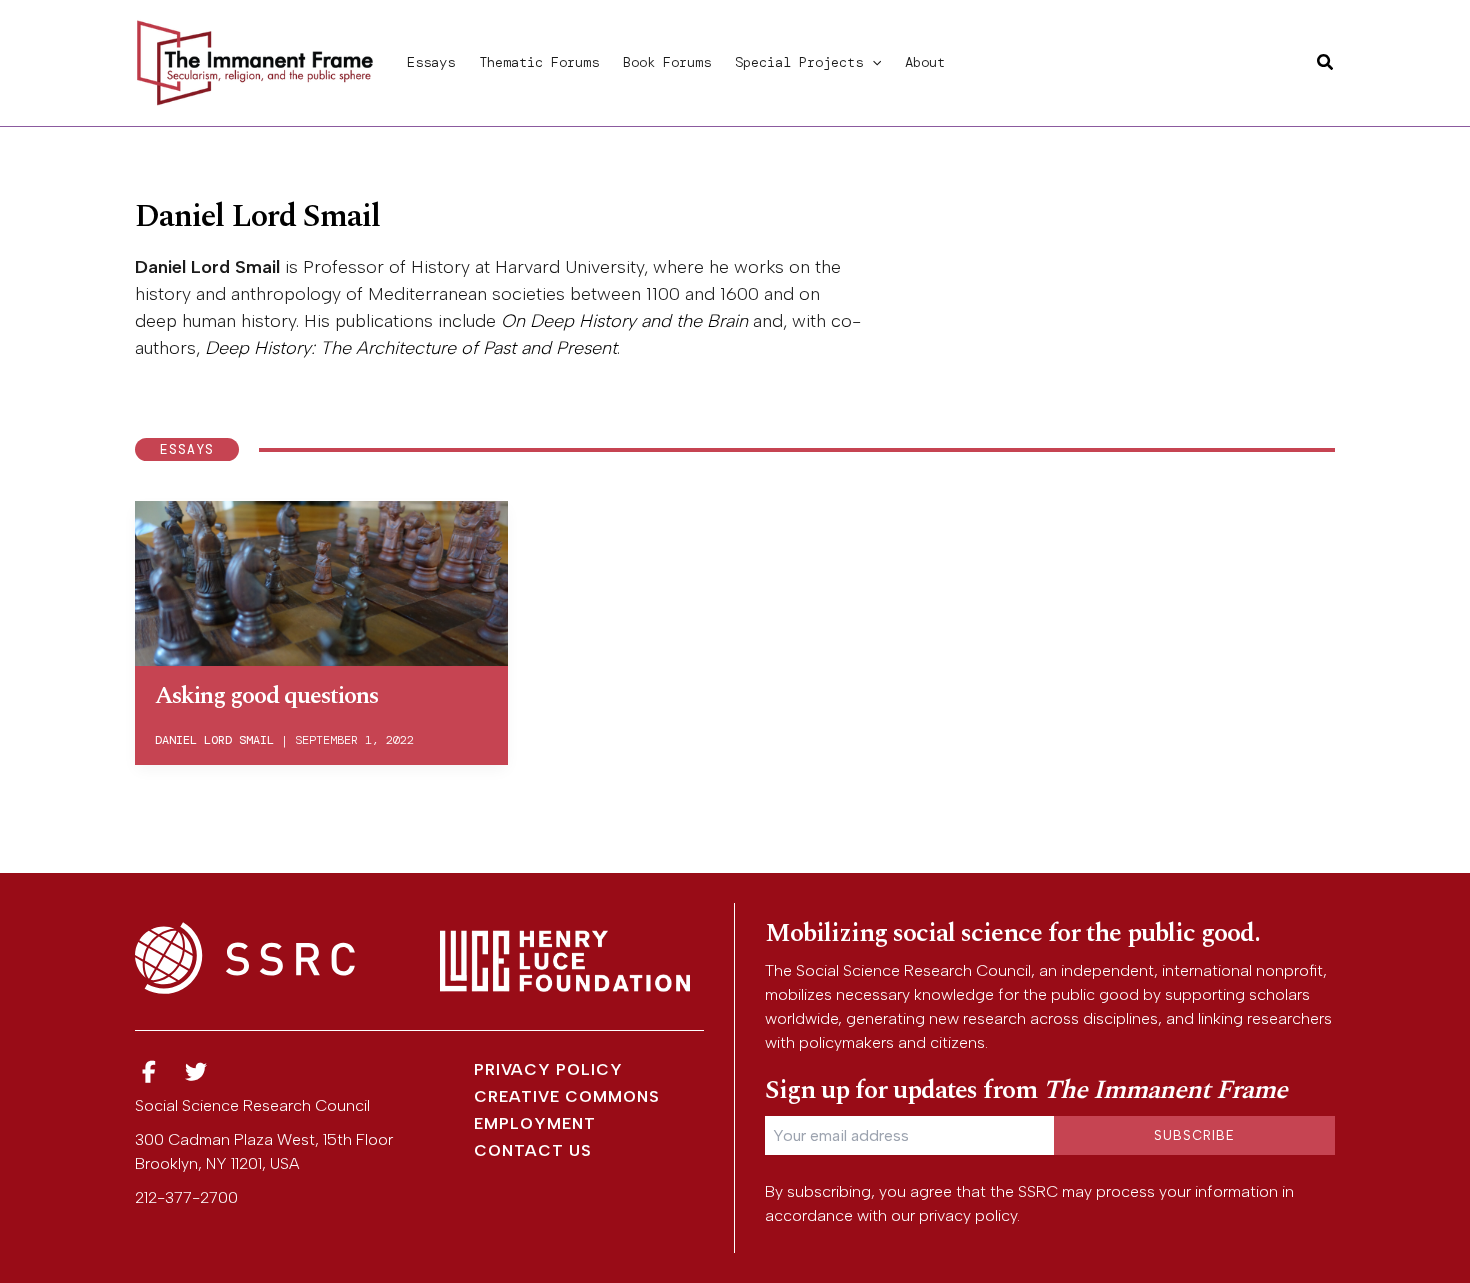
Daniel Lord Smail (214, 740)
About (925, 62)
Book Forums (667, 62)
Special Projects (799, 62)
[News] (149, 1072)
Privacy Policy (548, 1069)
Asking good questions (266, 696)
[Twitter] (197, 1072)
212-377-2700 (186, 1197)
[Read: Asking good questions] (321, 580)
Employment (535, 1123)
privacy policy (968, 1215)
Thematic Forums (539, 62)
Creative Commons (567, 1096)
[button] (872, 62)
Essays (431, 62)
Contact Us (533, 1150)
